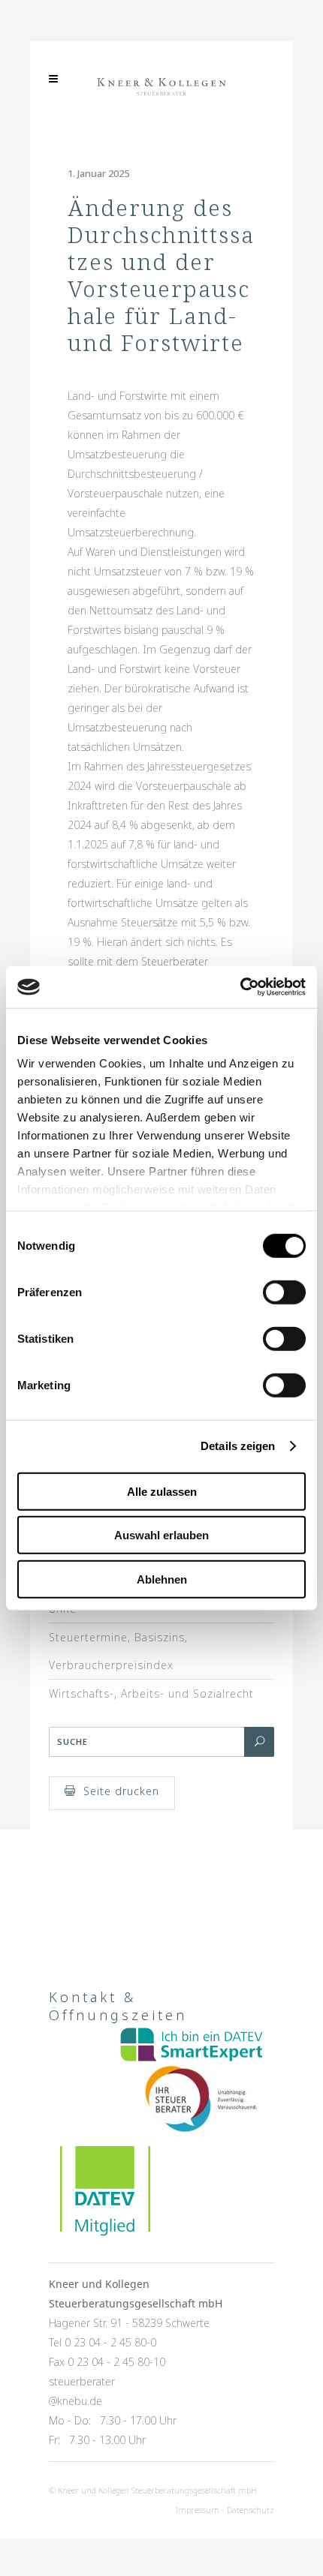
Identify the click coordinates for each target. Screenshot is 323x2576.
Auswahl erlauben (161, 1535)
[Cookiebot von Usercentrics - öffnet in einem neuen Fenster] (240, 987)
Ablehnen (162, 1579)
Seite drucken (121, 1791)
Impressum (198, 2510)
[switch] (284, 1292)
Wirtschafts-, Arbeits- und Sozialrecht (151, 1693)
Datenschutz (251, 2510)
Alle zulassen (162, 1491)
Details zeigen (238, 1446)
